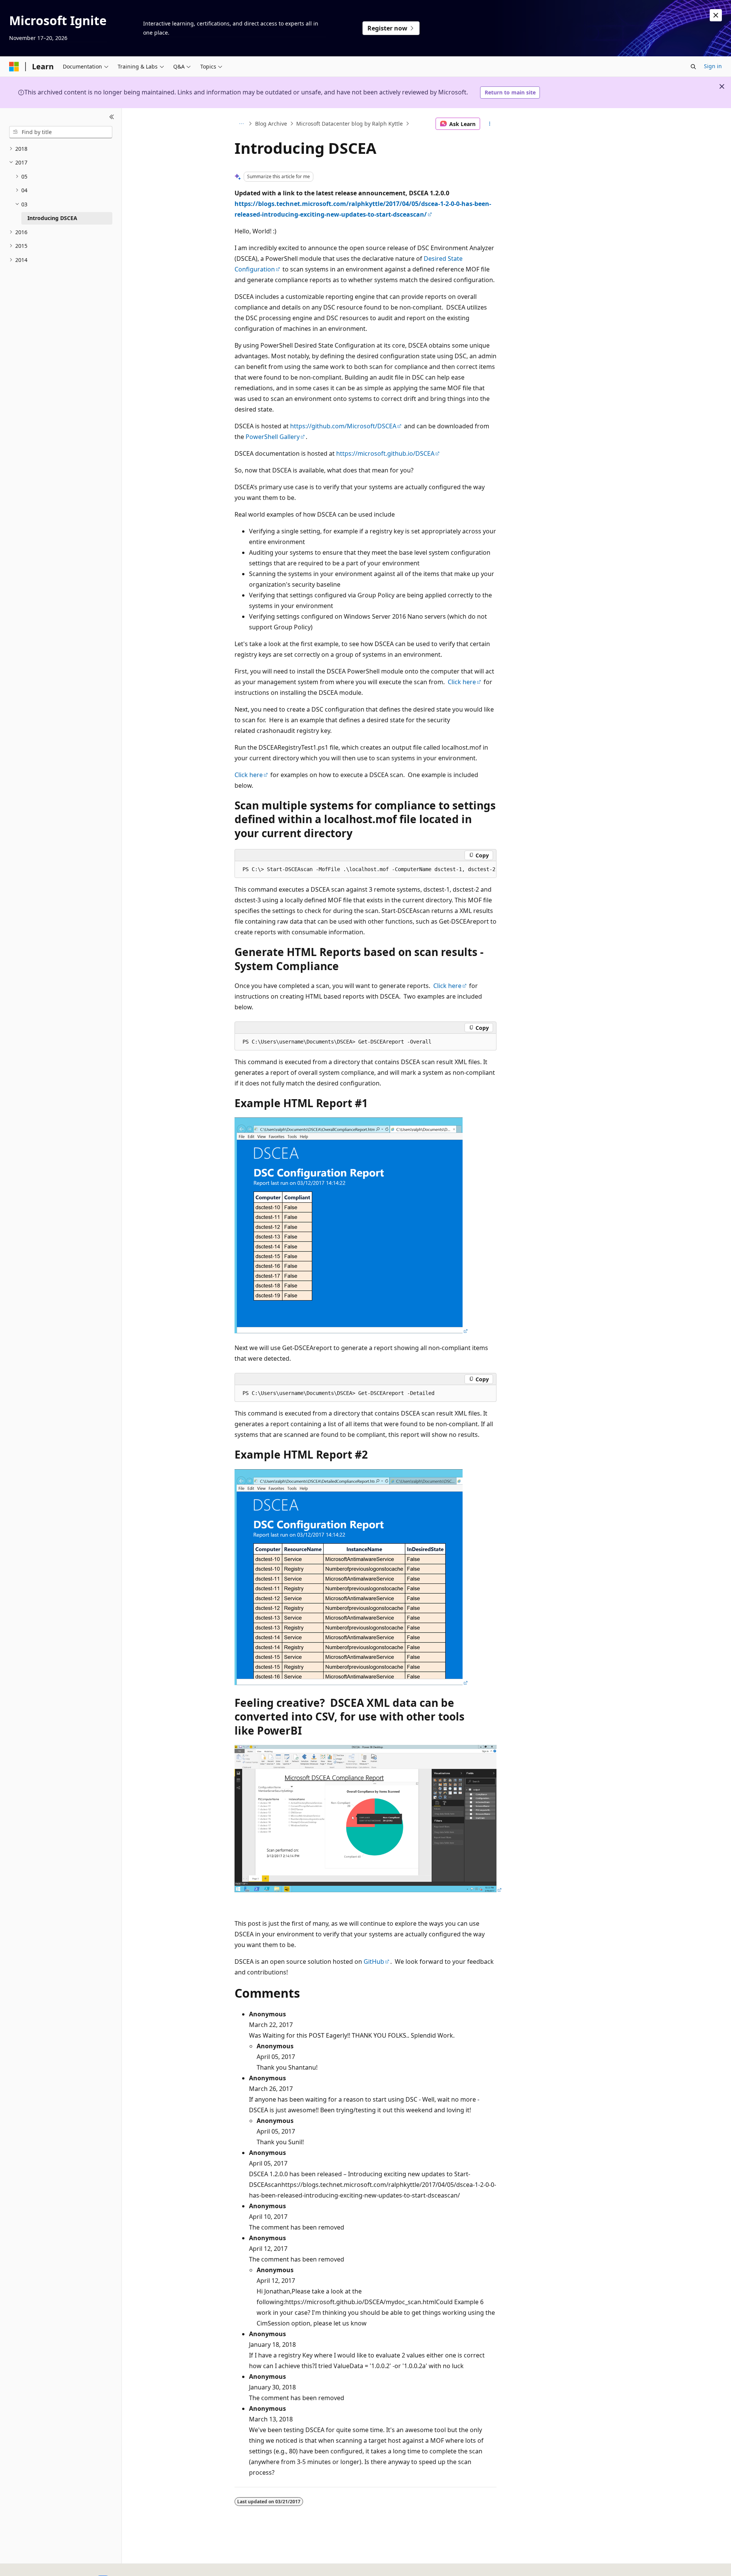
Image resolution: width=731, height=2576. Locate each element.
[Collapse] (112, 117)
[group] (365, 870)
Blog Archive (271, 124)
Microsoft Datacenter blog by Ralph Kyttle (350, 124)
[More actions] (490, 124)
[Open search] (693, 67)
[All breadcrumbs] (241, 124)
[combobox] (61, 132)
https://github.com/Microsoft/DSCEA (343, 426)
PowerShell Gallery (273, 437)
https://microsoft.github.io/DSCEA (385, 453)
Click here (462, 682)
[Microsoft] (14, 67)
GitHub (374, 1962)
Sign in (713, 66)
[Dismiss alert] (716, 15)
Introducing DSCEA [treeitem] (52, 218)
